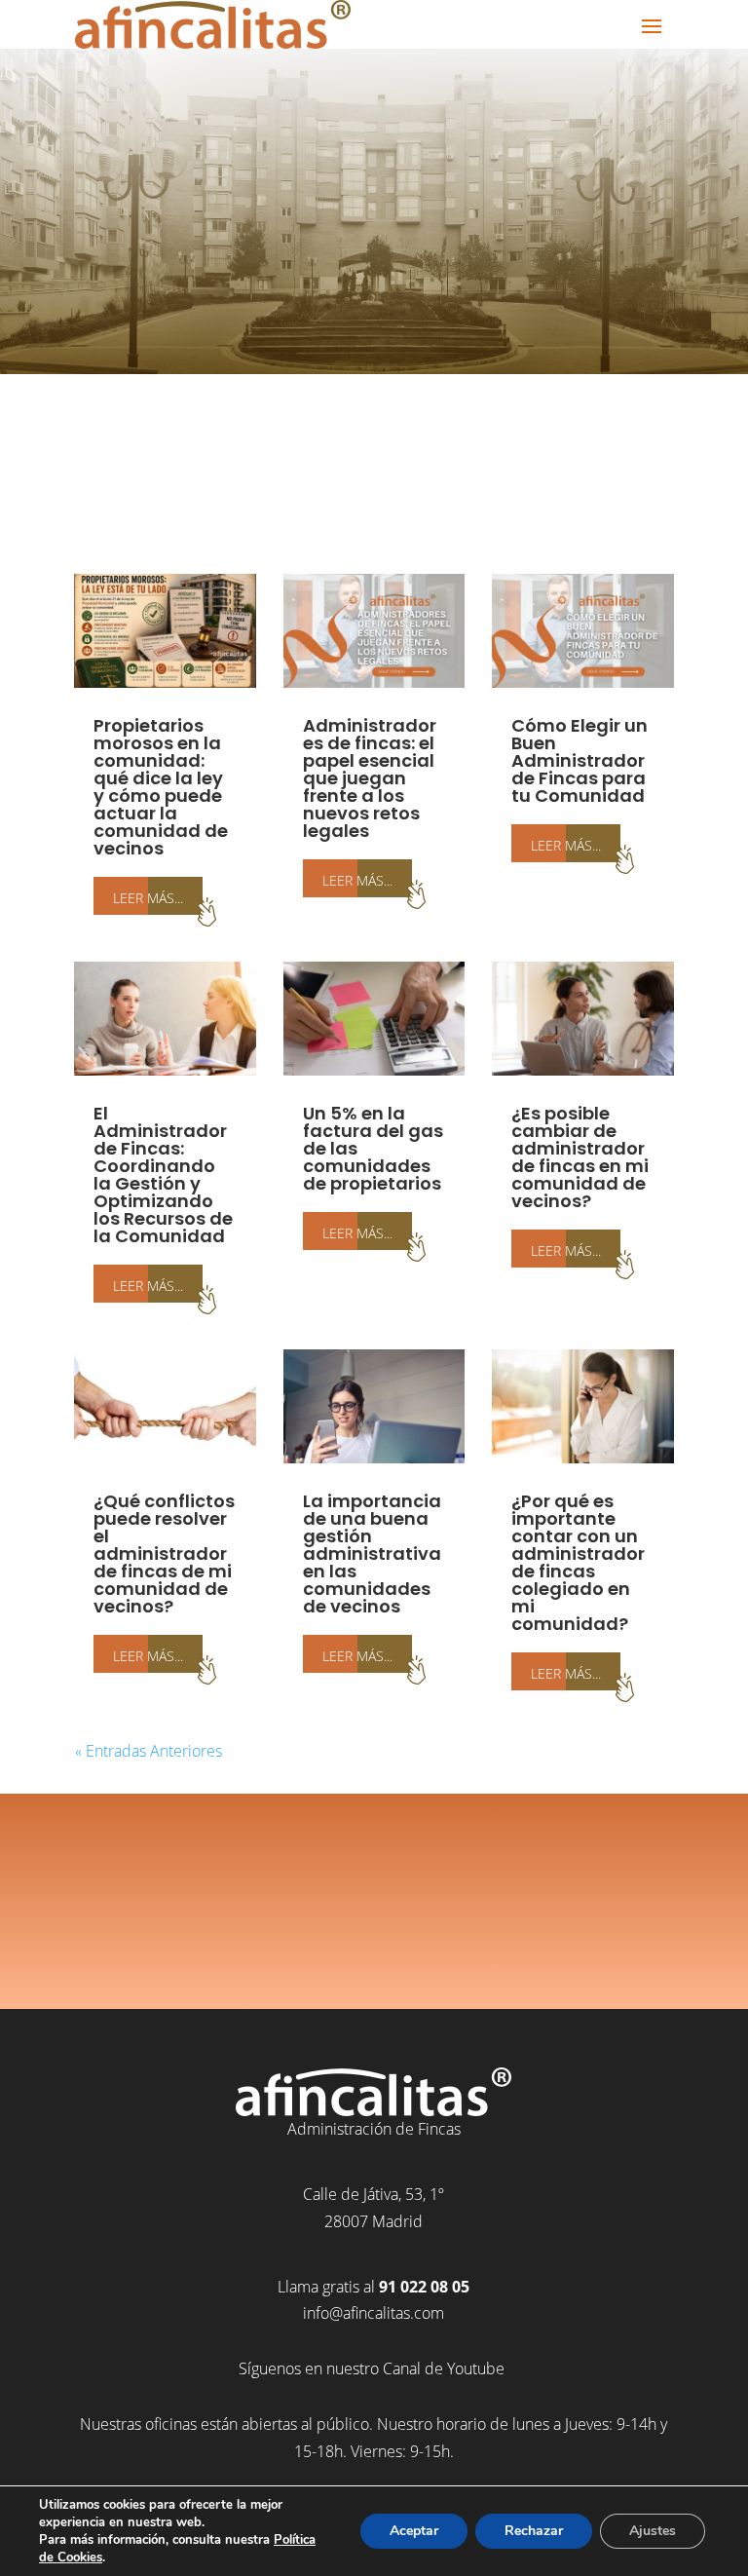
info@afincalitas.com (374, 2313)
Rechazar (534, 2531)
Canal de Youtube (446, 2368)
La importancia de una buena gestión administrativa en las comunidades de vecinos (372, 1553)
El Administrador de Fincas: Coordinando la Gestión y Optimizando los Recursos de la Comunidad (163, 1174)
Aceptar (414, 2531)
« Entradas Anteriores (149, 1751)
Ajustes (653, 2531)
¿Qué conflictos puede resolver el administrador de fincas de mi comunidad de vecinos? (164, 1553)
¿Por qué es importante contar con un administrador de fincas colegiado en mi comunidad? (578, 1562)
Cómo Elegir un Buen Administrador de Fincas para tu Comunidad (580, 760)
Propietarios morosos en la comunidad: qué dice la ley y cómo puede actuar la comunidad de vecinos (161, 787)
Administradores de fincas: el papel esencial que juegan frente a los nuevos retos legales (370, 778)
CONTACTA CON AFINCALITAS (374, 1935)
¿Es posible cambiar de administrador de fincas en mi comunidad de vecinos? (580, 1157)
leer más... (148, 896)
